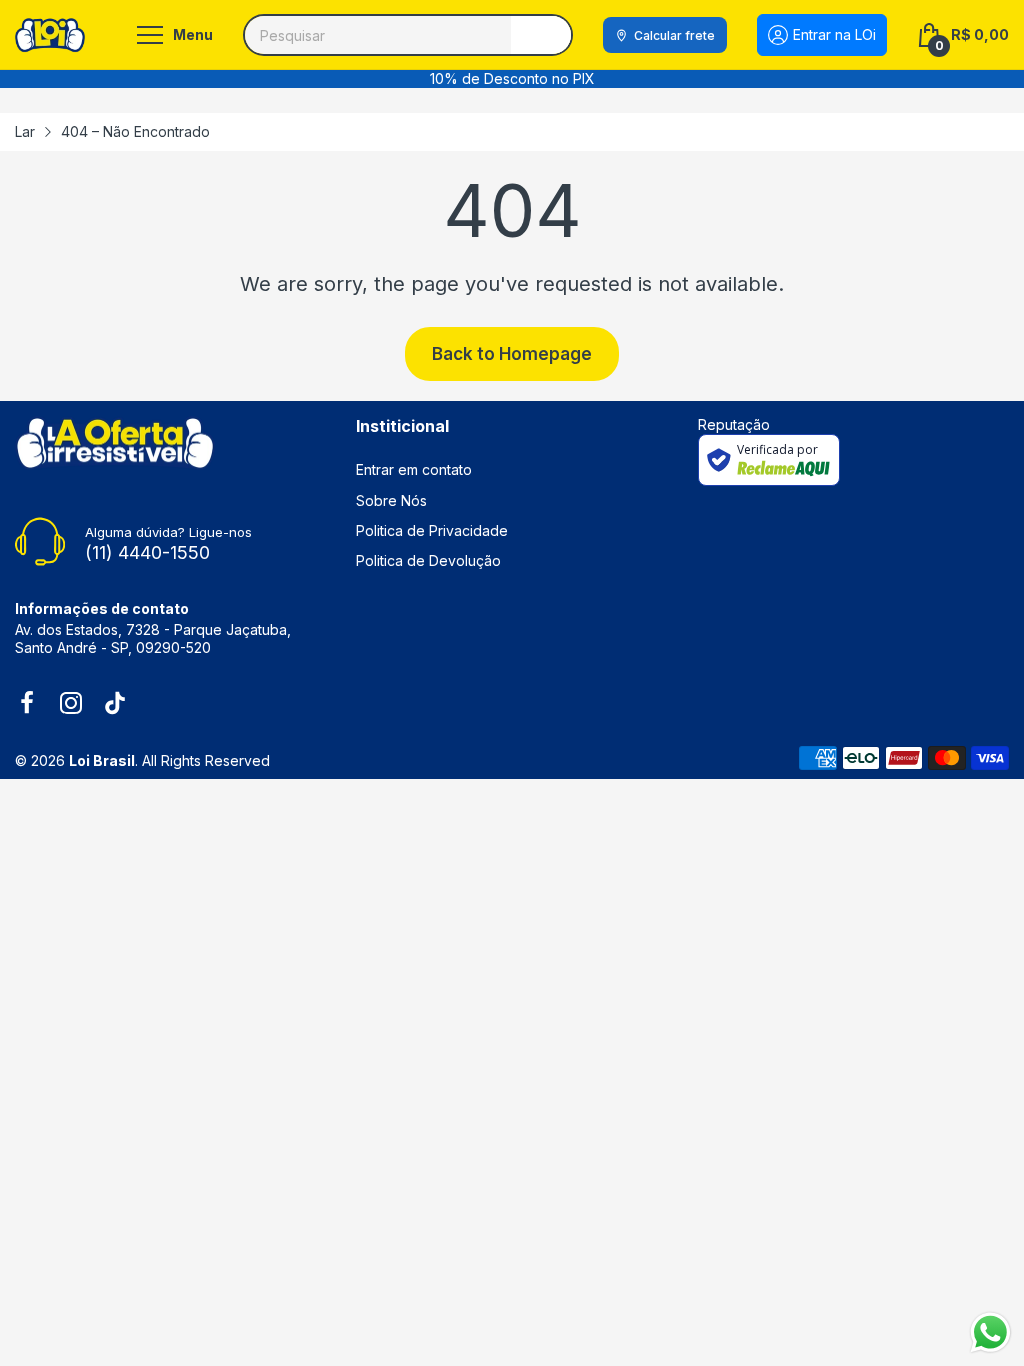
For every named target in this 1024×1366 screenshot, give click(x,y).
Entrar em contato (414, 469)
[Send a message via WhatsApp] (990, 1332)
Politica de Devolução (428, 560)
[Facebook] (27, 705)
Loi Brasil (102, 760)
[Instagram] (71, 705)
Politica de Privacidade (432, 530)
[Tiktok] (115, 705)
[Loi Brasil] (50, 34)
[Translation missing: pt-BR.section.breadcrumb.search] (541, 35)
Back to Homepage (512, 354)
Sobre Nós (391, 500)
